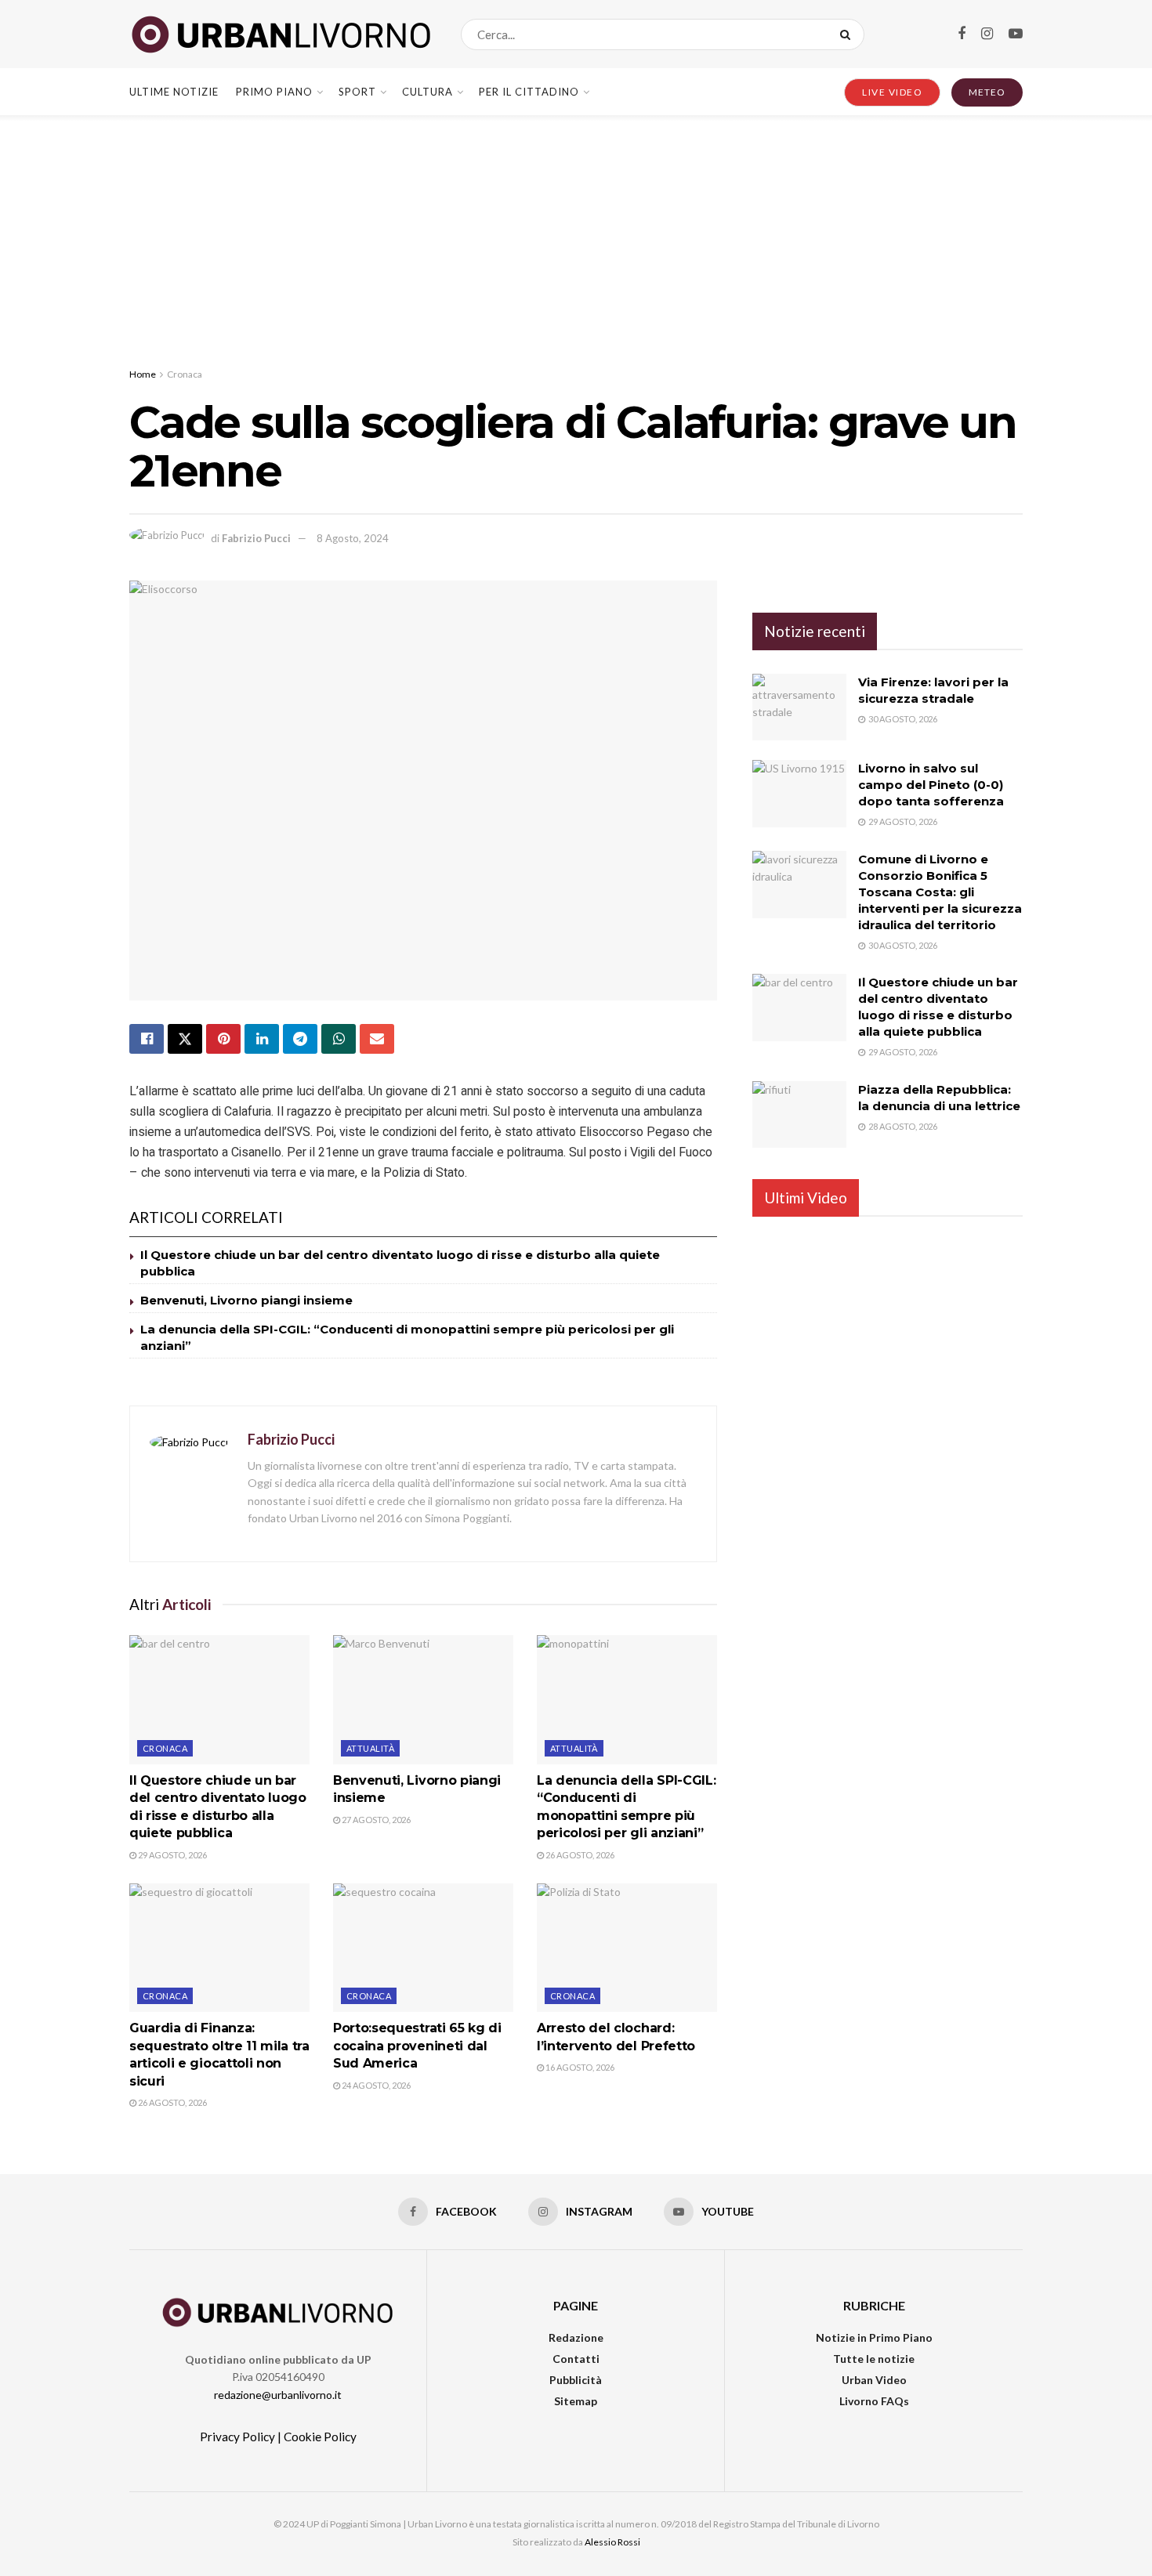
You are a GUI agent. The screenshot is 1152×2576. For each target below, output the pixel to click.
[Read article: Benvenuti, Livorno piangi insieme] (423, 1699)
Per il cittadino (529, 92)
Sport (357, 92)
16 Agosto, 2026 (579, 2067)
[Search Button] (848, 34)
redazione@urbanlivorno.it (278, 2395)
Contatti (576, 2359)
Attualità (370, 1748)
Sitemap (576, 2401)
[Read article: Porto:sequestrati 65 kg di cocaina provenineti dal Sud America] (423, 1948)
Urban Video (874, 2380)
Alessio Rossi (612, 2542)
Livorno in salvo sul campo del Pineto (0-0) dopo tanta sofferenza (931, 785)
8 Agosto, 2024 (353, 538)
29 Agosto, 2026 (172, 1855)
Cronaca (185, 374)
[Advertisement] (576, 233)
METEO (987, 92)
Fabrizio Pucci (256, 538)
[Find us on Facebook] (962, 34)
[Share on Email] (377, 1039)
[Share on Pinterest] (223, 1039)
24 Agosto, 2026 (375, 2085)
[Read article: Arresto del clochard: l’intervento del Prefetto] (627, 1948)
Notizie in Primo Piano (874, 2337)
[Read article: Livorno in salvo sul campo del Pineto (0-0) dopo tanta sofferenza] (799, 794)
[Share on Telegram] (300, 1039)
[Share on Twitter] (185, 1039)
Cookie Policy (320, 2437)
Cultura (427, 92)
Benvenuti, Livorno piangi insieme (246, 1300)
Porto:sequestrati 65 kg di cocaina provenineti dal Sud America (417, 2046)
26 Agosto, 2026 (579, 1855)
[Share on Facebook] (147, 1039)
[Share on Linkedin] (262, 1039)
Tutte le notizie (874, 2359)
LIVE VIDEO (892, 92)
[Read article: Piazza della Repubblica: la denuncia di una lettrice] (799, 1115)
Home (143, 374)
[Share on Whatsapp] (339, 1039)
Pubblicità (576, 2380)
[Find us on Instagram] (987, 34)
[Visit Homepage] (281, 34)
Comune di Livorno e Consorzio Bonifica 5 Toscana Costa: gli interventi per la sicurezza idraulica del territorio (940, 892)
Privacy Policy (237, 2437)
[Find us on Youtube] (1016, 34)
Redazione (576, 2337)
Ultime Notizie (174, 92)
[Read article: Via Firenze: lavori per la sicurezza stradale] (799, 707)
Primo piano (274, 92)
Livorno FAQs (874, 2401)
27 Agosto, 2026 (375, 1820)
